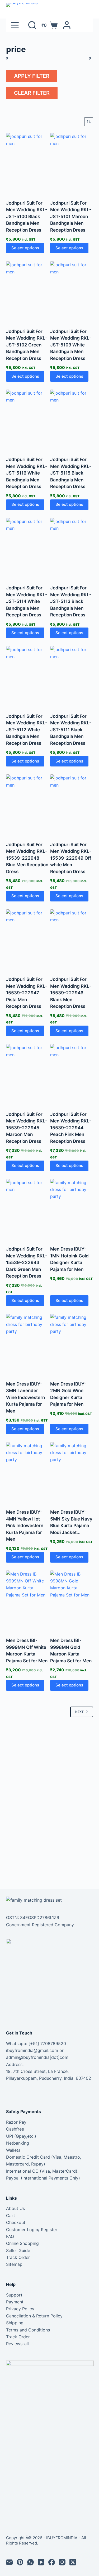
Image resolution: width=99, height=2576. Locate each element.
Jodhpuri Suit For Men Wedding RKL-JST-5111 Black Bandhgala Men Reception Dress (71, 730)
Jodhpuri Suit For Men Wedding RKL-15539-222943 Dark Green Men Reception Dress (27, 1262)
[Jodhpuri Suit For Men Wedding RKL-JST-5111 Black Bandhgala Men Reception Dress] (72, 676)
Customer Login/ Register (32, 2230)
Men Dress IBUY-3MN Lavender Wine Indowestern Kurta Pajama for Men (25, 1397)
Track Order (18, 2257)
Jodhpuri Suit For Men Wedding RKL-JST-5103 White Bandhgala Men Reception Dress (71, 345)
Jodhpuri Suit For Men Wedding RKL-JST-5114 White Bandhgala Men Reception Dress (27, 601)
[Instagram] (62, 2562)
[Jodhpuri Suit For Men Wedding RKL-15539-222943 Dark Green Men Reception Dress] (28, 1209)
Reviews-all (17, 2344)
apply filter (32, 76)
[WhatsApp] (30, 2562)
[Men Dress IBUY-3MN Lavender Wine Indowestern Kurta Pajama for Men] (28, 1344)
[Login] (67, 25)
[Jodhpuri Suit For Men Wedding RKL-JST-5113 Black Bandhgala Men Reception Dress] (72, 548)
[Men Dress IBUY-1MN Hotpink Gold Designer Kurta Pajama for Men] (72, 1209)
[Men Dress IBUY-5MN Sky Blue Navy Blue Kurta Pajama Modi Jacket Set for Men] (72, 1472)
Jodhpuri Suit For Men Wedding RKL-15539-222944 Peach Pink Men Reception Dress (71, 1128)
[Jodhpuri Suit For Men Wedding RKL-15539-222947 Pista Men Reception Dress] (28, 940)
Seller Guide (18, 2250)
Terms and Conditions (28, 2330)
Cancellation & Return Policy (34, 2316)
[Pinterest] (20, 2562)
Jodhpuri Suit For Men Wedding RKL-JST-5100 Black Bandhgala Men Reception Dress (27, 216)
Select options (25, 248)
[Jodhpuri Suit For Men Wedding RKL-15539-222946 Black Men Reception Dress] (72, 940)
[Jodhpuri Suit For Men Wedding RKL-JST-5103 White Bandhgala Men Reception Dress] (72, 291)
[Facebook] (52, 2562)
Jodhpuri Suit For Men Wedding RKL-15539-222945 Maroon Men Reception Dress (27, 1128)
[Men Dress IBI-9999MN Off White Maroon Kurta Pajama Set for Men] (28, 1601)
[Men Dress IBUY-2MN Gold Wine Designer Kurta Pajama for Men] (72, 1344)
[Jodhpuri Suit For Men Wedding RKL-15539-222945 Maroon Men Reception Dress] (28, 1074)
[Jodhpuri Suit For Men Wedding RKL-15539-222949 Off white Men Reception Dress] (72, 805)
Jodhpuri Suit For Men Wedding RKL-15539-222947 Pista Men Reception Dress (27, 993)
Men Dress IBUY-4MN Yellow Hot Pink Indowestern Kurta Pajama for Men (25, 1526)
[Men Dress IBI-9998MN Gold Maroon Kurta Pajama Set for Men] (72, 1601)
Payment (15, 2302)
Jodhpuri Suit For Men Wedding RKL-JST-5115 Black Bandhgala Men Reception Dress (71, 473)
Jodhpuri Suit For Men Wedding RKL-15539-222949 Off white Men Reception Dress (71, 858)
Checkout (16, 2222)
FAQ (10, 2236)
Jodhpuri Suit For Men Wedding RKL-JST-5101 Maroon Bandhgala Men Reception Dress (71, 216)
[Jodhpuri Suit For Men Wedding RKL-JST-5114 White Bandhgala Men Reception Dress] (28, 548)
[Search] (32, 25)
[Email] (9, 2562)
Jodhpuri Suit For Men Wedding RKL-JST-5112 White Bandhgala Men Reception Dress (27, 730)
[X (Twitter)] (73, 2562)
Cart (11, 2216)
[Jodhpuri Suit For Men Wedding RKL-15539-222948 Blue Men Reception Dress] (28, 805)
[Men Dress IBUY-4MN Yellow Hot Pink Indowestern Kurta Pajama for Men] (28, 1472)
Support (14, 2295)
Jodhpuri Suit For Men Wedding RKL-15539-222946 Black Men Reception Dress (71, 993)
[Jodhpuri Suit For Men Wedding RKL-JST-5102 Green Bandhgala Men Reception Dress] (28, 291)
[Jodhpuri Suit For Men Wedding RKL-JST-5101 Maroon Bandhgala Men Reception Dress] (72, 163)
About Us (15, 2208)
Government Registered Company (40, 1925)
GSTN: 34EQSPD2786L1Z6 (33, 1918)
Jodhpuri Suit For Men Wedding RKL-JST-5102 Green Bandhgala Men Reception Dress (27, 345)
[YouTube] (41, 2562)
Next (79, 1712)
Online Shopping (22, 2243)
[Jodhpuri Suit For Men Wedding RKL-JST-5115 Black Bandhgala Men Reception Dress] (72, 420)
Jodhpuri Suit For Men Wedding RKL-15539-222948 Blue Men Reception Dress (27, 858)
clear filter (32, 93)
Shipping (15, 2323)
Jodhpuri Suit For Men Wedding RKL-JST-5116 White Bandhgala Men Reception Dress (27, 473)
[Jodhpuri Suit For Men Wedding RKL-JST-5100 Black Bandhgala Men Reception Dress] (28, 163)
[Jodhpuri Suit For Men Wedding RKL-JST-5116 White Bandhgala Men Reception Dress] (28, 420)
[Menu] (15, 25)
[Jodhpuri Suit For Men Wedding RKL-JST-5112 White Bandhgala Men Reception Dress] (28, 676)
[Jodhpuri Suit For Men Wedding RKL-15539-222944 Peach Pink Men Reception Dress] (72, 1074)
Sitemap (14, 2264)
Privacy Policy (20, 2309)
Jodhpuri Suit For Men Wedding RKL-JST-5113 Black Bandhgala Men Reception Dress (71, 601)
